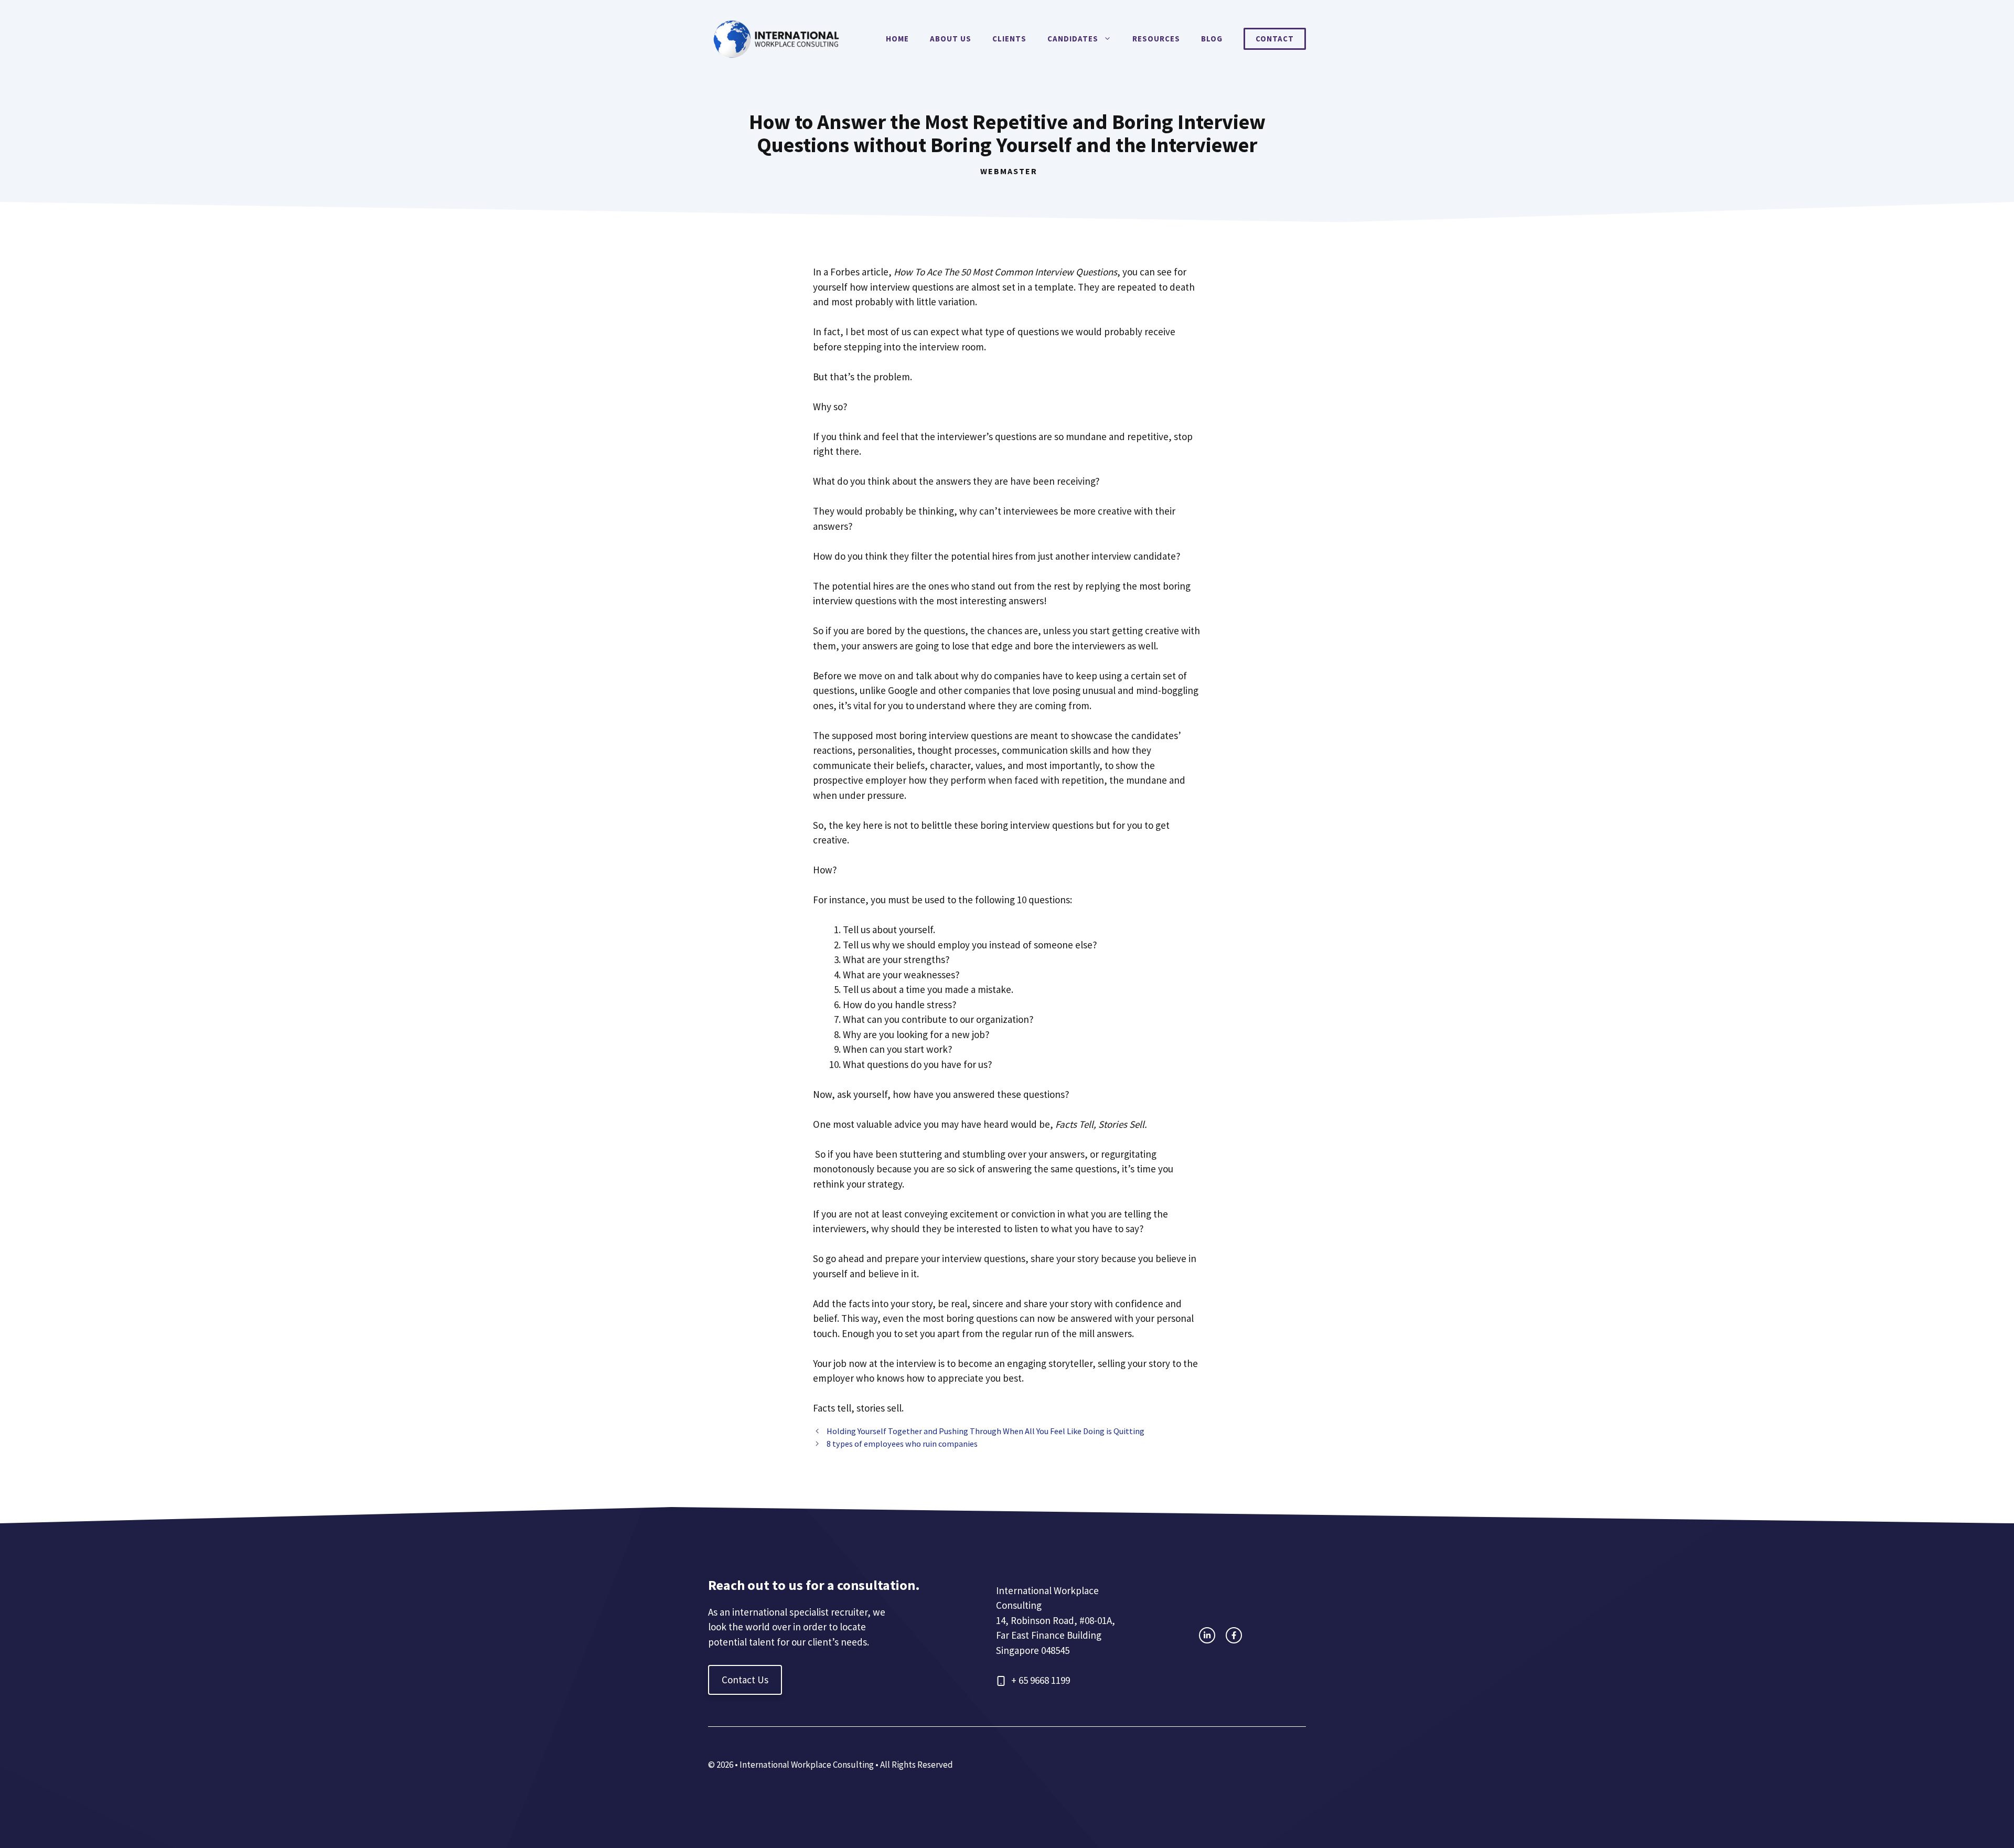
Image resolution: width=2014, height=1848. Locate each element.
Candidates (1073, 39)
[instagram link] (1207, 1635)
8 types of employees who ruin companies (902, 1444)
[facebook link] (1234, 1635)
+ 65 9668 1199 (1041, 1680)
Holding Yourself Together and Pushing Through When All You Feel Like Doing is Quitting (985, 1431)
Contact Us (745, 1680)
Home (897, 39)
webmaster (1009, 171)
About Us (951, 39)
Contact (1275, 39)
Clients (1009, 39)
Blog (1212, 39)
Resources (1156, 39)
